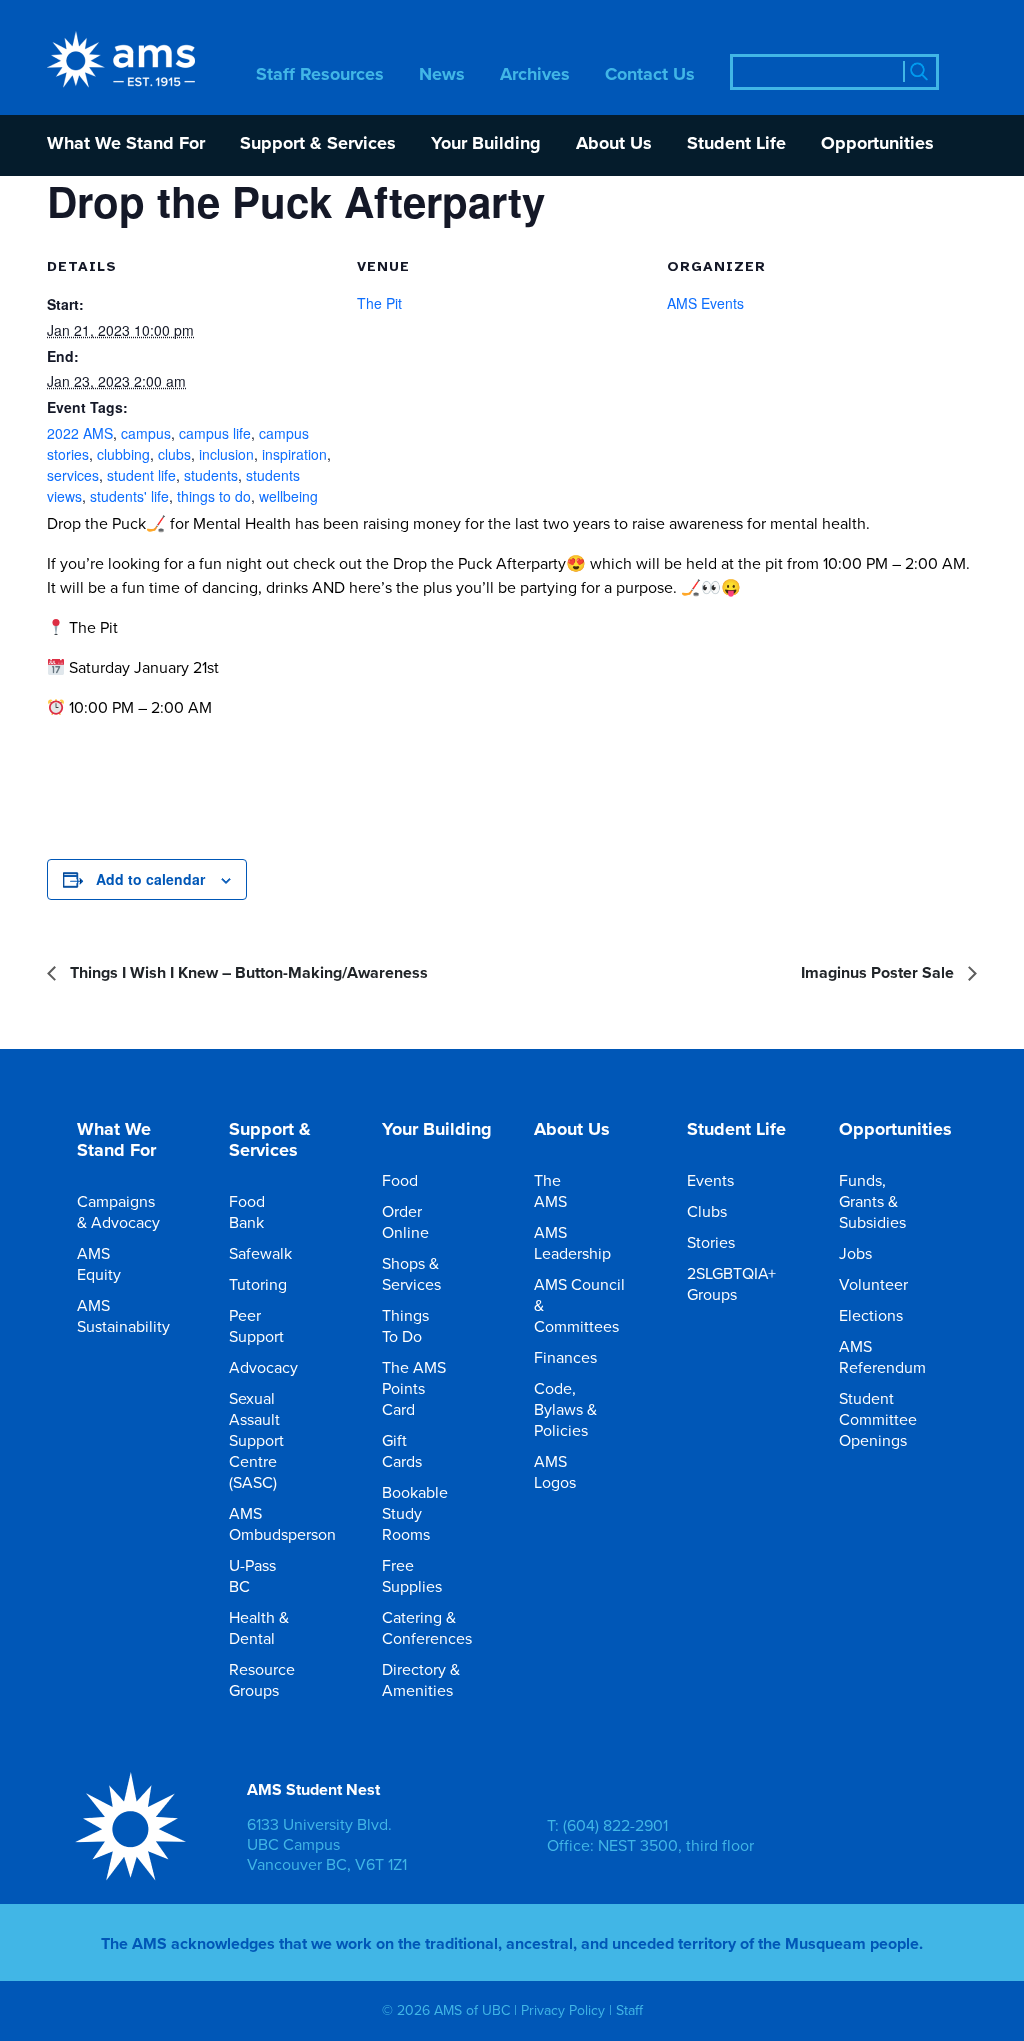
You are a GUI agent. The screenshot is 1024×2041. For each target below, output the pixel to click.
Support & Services (318, 144)
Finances (565, 1357)
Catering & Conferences (427, 1627)
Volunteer (873, 1284)
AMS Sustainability (123, 1315)
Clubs (707, 1211)
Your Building (486, 144)
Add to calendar (150, 879)
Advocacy (263, 1367)
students (211, 475)
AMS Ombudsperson (282, 1523)
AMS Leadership (572, 1242)
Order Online (405, 1221)
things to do (214, 496)
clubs (174, 454)
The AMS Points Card (414, 1388)
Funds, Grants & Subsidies (872, 1201)
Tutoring (258, 1284)
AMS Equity (99, 1263)
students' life (129, 496)
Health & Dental (259, 1627)
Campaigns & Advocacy (118, 1211)
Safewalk (260, 1253)
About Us (614, 144)
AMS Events (705, 303)
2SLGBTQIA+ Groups (731, 1283)
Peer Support (256, 1325)
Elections (871, 1315)
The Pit (379, 303)
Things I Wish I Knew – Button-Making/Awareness (247, 972)
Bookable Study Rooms (415, 1513)
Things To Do (405, 1325)
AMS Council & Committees (579, 1305)
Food (400, 1180)
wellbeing (288, 496)
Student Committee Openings (878, 1419)
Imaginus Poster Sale (879, 972)
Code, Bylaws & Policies (565, 1409)
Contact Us (650, 75)
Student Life (736, 144)
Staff (629, 2011)
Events (710, 1180)
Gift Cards (402, 1450)
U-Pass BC (252, 1575)
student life (141, 475)
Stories (711, 1242)
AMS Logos (555, 1471)
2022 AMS (80, 433)
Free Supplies (412, 1575)
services (73, 475)
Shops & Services (411, 1273)
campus (146, 433)
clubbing (123, 454)
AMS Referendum (882, 1356)
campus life (215, 433)
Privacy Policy (563, 2011)
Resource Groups (262, 1679)
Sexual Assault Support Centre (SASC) (256, 1440)
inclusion (226, 454)
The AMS (550, 1190)
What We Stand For (126, 144)
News (442, 75)
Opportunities (877, 144)
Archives (535, 75)
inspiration (294, 454)
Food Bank (247, 1211)
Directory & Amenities (421, 1679)
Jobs (855, 1253)
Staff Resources (320, 75)
